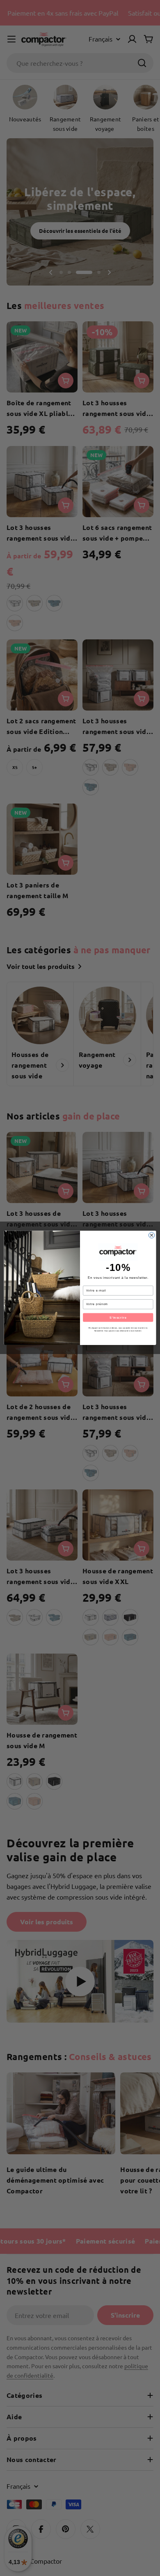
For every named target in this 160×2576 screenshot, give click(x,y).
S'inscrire (118, 1317)
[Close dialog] (151, 1235)
